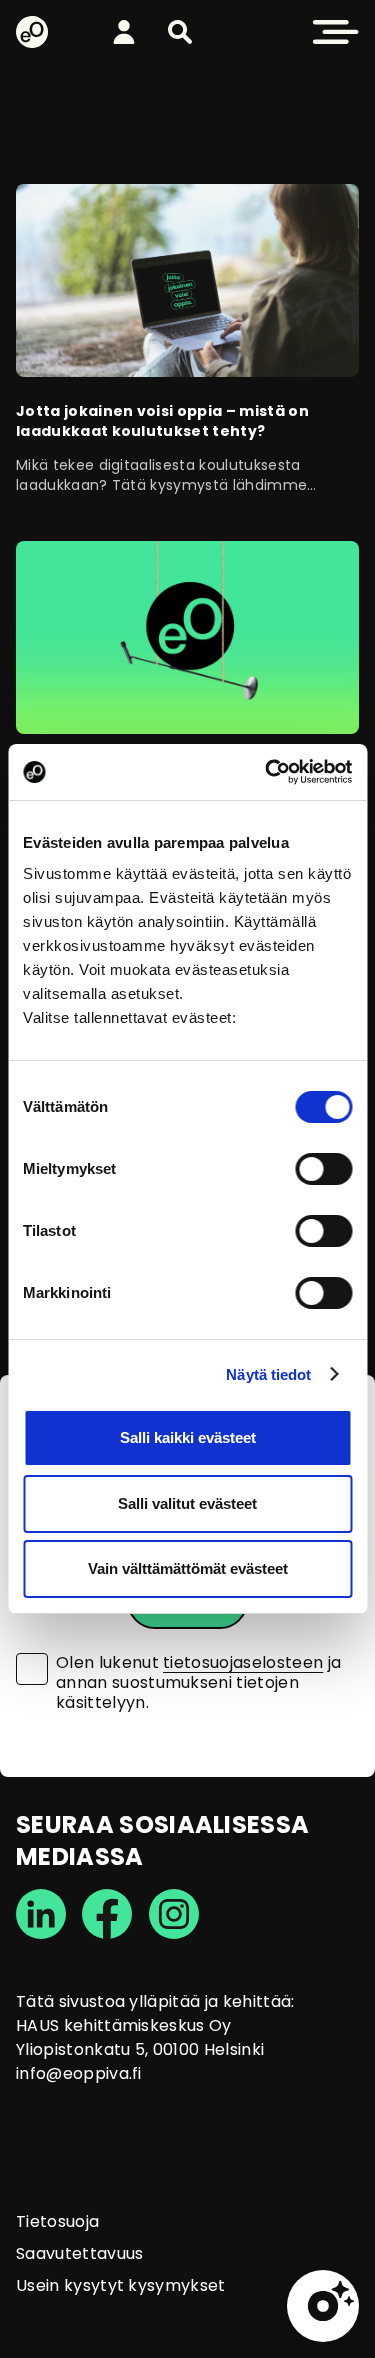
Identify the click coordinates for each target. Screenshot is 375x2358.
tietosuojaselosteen (243, 1662)
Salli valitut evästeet (187, 1503)
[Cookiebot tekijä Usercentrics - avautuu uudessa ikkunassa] (267, 772)
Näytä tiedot (268, 1374)
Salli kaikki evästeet (188, 1437)
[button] (180, 32)
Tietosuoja (57, 2221)
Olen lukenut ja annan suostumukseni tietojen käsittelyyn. (198, 1683)
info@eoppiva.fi (79, 2073)
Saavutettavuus (79, 2253)
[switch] (323, 1169)
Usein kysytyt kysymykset (121, 2285)
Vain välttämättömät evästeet (188, 1568)
